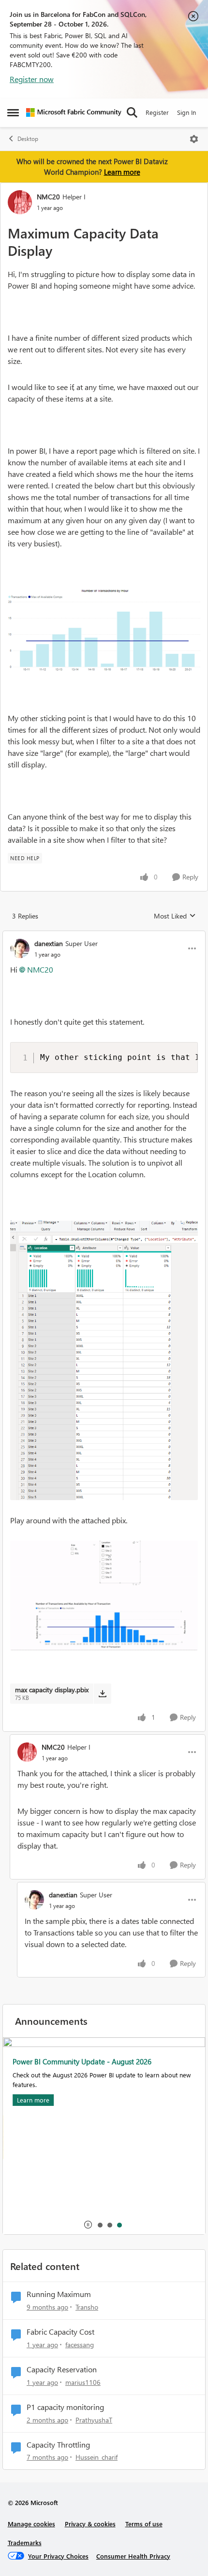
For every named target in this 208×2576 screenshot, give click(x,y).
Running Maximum (59, 2294)
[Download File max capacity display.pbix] (102, 1694)
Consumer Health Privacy (133, 2556)
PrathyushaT (94, 2420)
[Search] (132, 112)
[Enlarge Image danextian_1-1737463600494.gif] (104, 1595)
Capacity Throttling (58, 2445)
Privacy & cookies (90, 2524)
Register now (32, 79)
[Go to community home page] (74, 112)
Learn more (122, 172)
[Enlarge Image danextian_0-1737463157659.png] (104, 1360)
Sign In (186, 112)
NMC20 (48, 197)
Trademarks (25, 2542)
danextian (49, 943)
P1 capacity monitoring (65, 2407)
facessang (80, 2345)
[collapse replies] (104, 935)
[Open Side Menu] (13, 112)
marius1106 (83, 2382)
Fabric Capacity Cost (60, 2332)
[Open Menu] (194, 139)
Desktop (28, 139)
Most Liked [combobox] (175, 916)
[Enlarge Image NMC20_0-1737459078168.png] (104, 631)
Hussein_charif (97, 2457)
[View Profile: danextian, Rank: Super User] (20, 948)
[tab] (100, 2225)
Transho (87, 2307)
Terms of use (144, 2524)
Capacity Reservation (62, 2369)
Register (157, 112)
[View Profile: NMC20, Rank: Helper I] (20, 202)
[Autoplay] (88, 2225)
